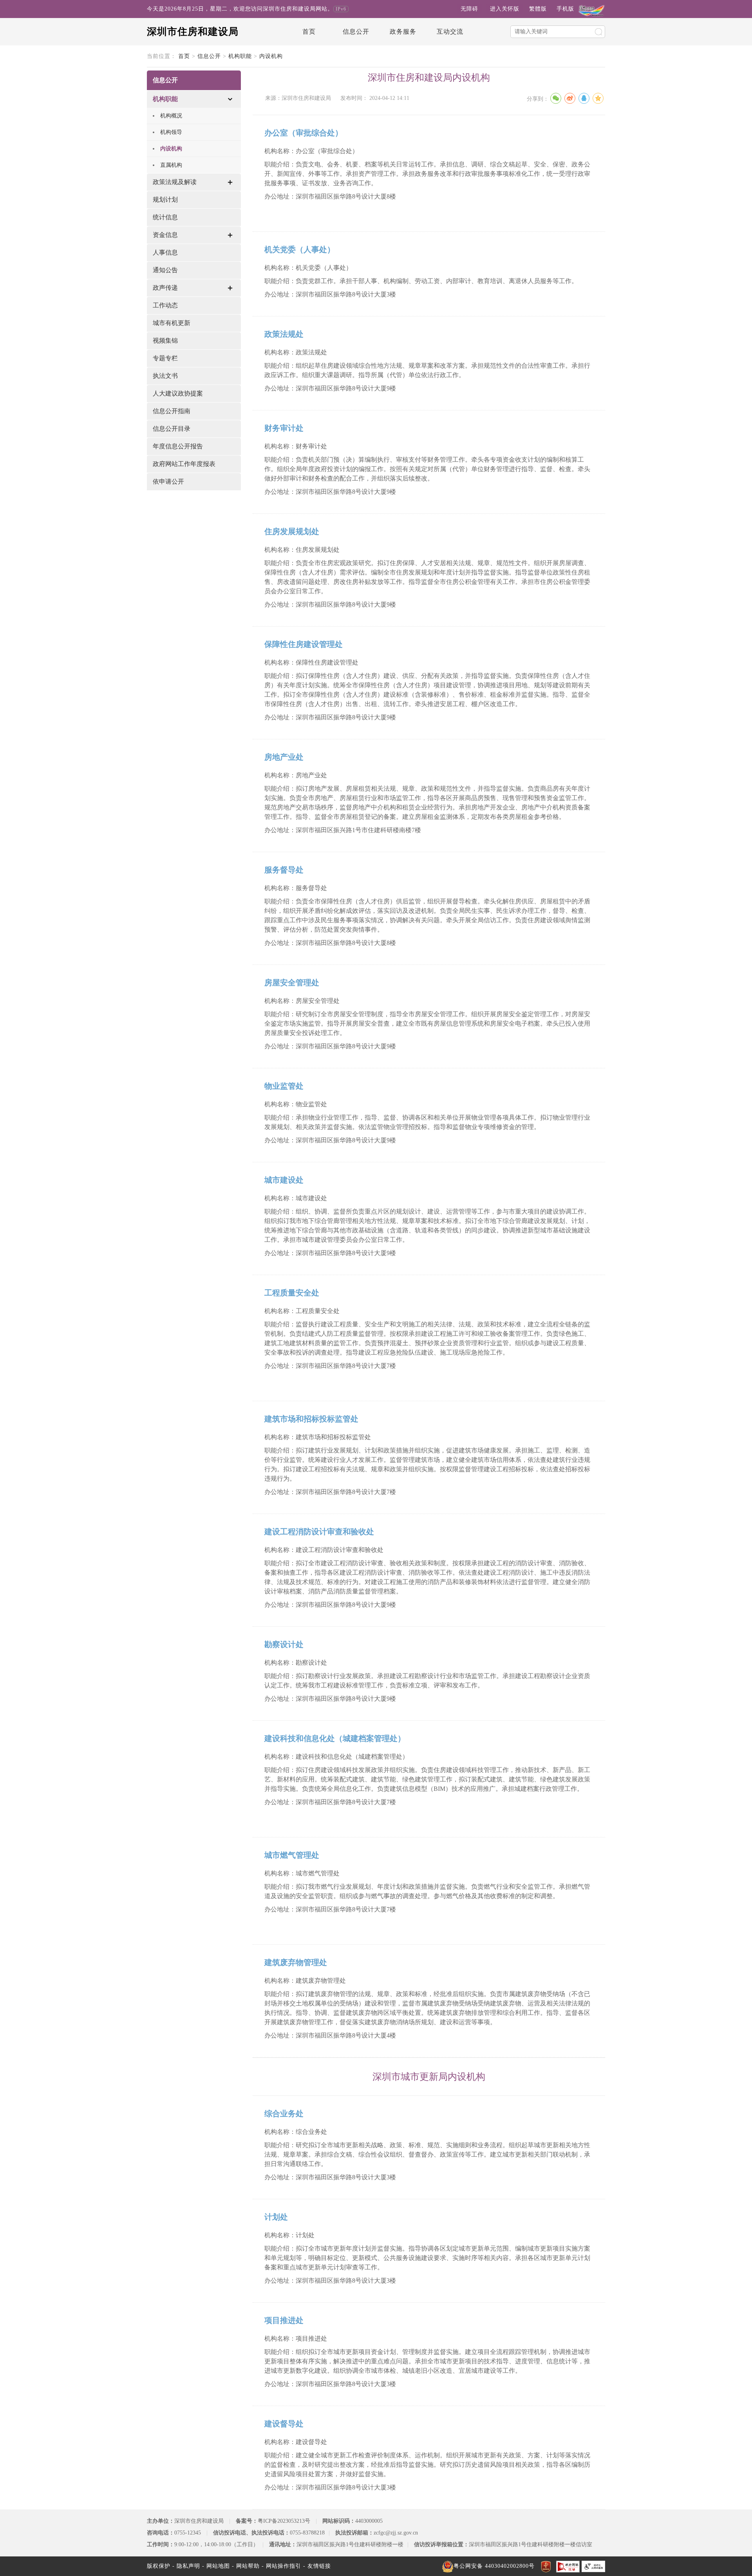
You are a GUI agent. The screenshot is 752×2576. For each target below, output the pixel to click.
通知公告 (165, 270)
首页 (309, 32)
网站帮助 (248, 2566)
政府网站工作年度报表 (184, 464)
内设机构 (271, 56)
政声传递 (165, 288)
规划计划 (165, 200)
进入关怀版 (505, 9)
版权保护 (159, 2566)
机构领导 (171, 132)
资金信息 (165, 235)
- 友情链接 (317, 2566)
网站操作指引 (284, 2566)
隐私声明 (188, 2566)
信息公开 (356, 32)
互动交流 (450, 32)
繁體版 (538, 9)
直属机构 (171, 165)
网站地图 (218, 2566)
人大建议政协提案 (178, 393)
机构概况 (171, 116)
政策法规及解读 (175, 182)
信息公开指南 (172, 411)
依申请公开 (168, 481)
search (598, 32)
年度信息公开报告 (178, 446)
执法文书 (165, 376)
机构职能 (240, 56)
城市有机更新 (172, 323)
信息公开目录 (172, 429)
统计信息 (165, 217)
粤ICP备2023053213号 (284, 2521)
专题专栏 (165, 358)
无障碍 (469, 9)
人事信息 (165, 252)
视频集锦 (165, 341)
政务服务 (403, 32)
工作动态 (165, 305)
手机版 (565, 9)
